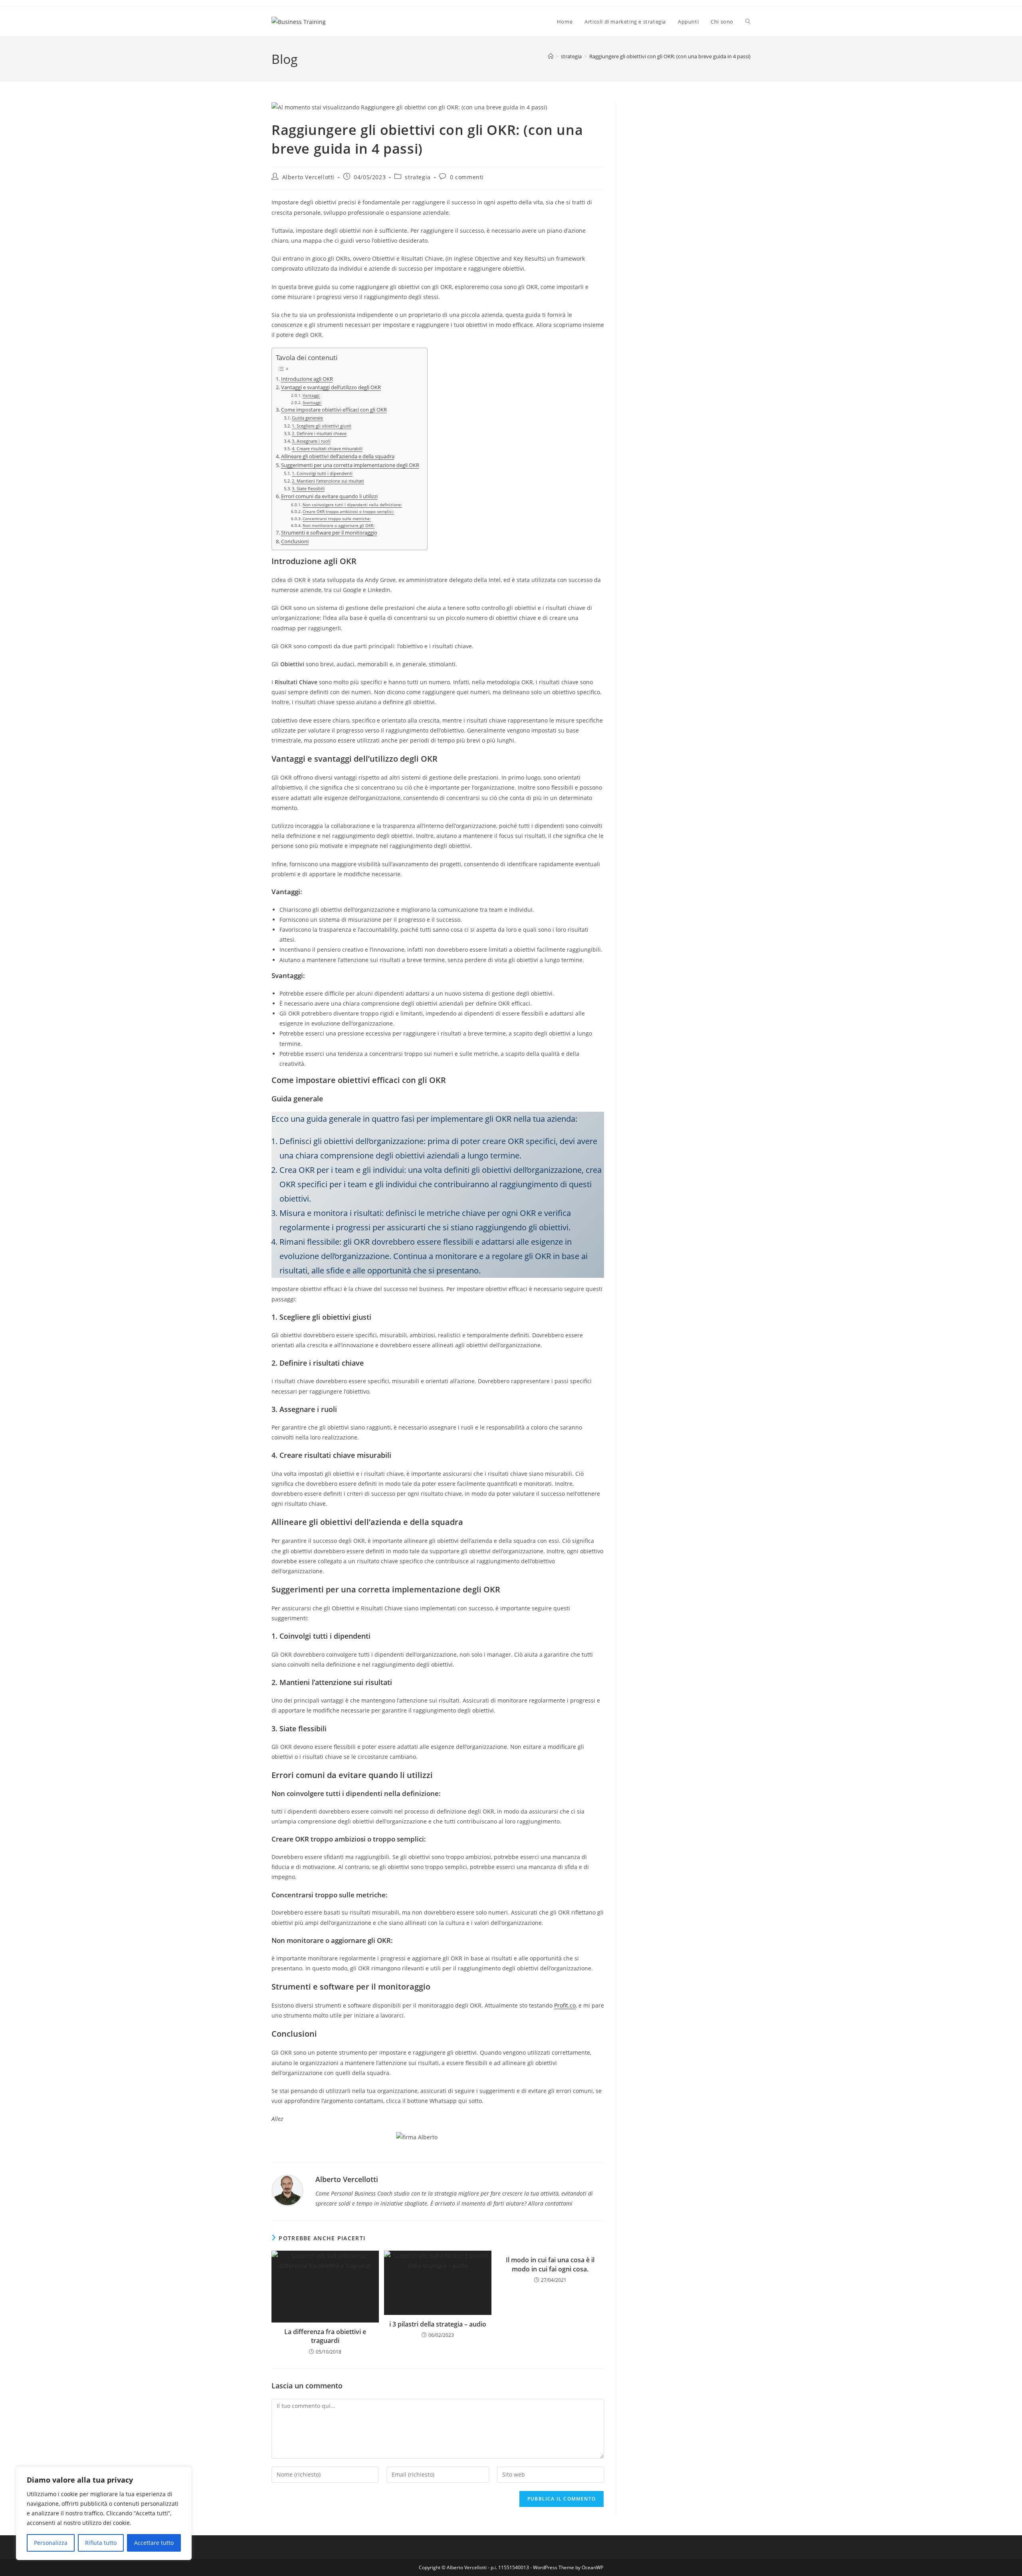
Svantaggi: (312, 402)
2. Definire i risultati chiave (319, 433)
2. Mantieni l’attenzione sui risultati (328, 481)
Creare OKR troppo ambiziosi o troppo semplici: (348, 511)
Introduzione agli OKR (307, 379)
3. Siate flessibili (308, 488)
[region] (104, 2513)
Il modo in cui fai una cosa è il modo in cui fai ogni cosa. (550, 2264)
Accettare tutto (154, 2543)
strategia (418, 177)
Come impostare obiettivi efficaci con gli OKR (334, 410)
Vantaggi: (311, 395)
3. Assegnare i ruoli (311, 441)
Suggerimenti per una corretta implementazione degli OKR (350, 465)
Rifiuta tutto (101, 2543)
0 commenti (467, 177)
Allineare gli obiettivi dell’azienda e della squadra (338, 456)
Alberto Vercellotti (308, 177)
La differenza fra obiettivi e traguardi (325, 2336)
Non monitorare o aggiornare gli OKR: (339, 525)
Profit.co (565, 2005)
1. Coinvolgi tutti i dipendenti (322, 473)
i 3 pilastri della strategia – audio (438, 2324)
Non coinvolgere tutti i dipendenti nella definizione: (352, 505)
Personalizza (51, 2543)
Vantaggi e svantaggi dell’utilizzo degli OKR (331, 387)
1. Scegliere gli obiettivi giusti (322, 426)
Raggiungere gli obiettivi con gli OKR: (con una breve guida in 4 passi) (670, 56)
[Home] (551, 56)
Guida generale (307, 418)
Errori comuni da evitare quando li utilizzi (329, 496)
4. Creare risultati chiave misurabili (327, 448)
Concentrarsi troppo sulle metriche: (337, 519)
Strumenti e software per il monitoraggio (329, 533)
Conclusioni (295, 542)
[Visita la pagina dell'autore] (287, 2189)
